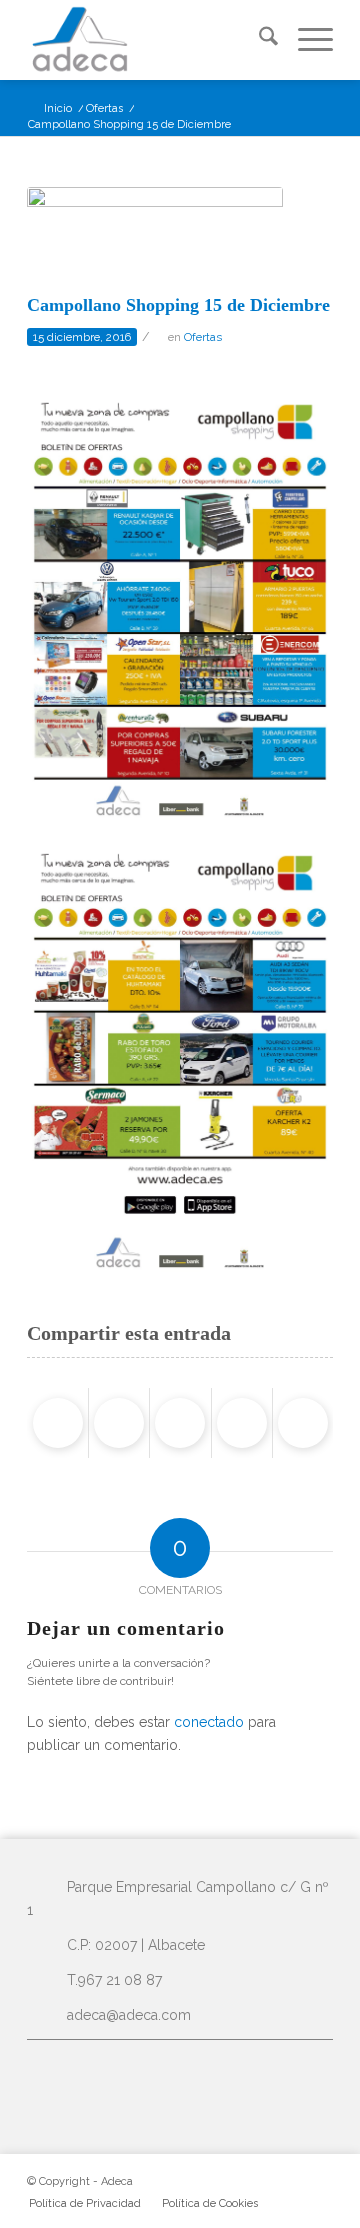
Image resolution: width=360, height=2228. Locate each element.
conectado (209, 1722)
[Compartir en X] (119, 1423)
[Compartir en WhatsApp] (180, 1423)
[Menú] (305, 40)
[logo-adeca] (149, 40)
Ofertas (203, 337)
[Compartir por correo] (303, 1423)
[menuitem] (258, 40)
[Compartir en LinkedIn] (242, 1423)
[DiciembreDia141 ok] (155, 235)
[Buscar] (258, 40)
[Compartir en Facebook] (58, 1423)
